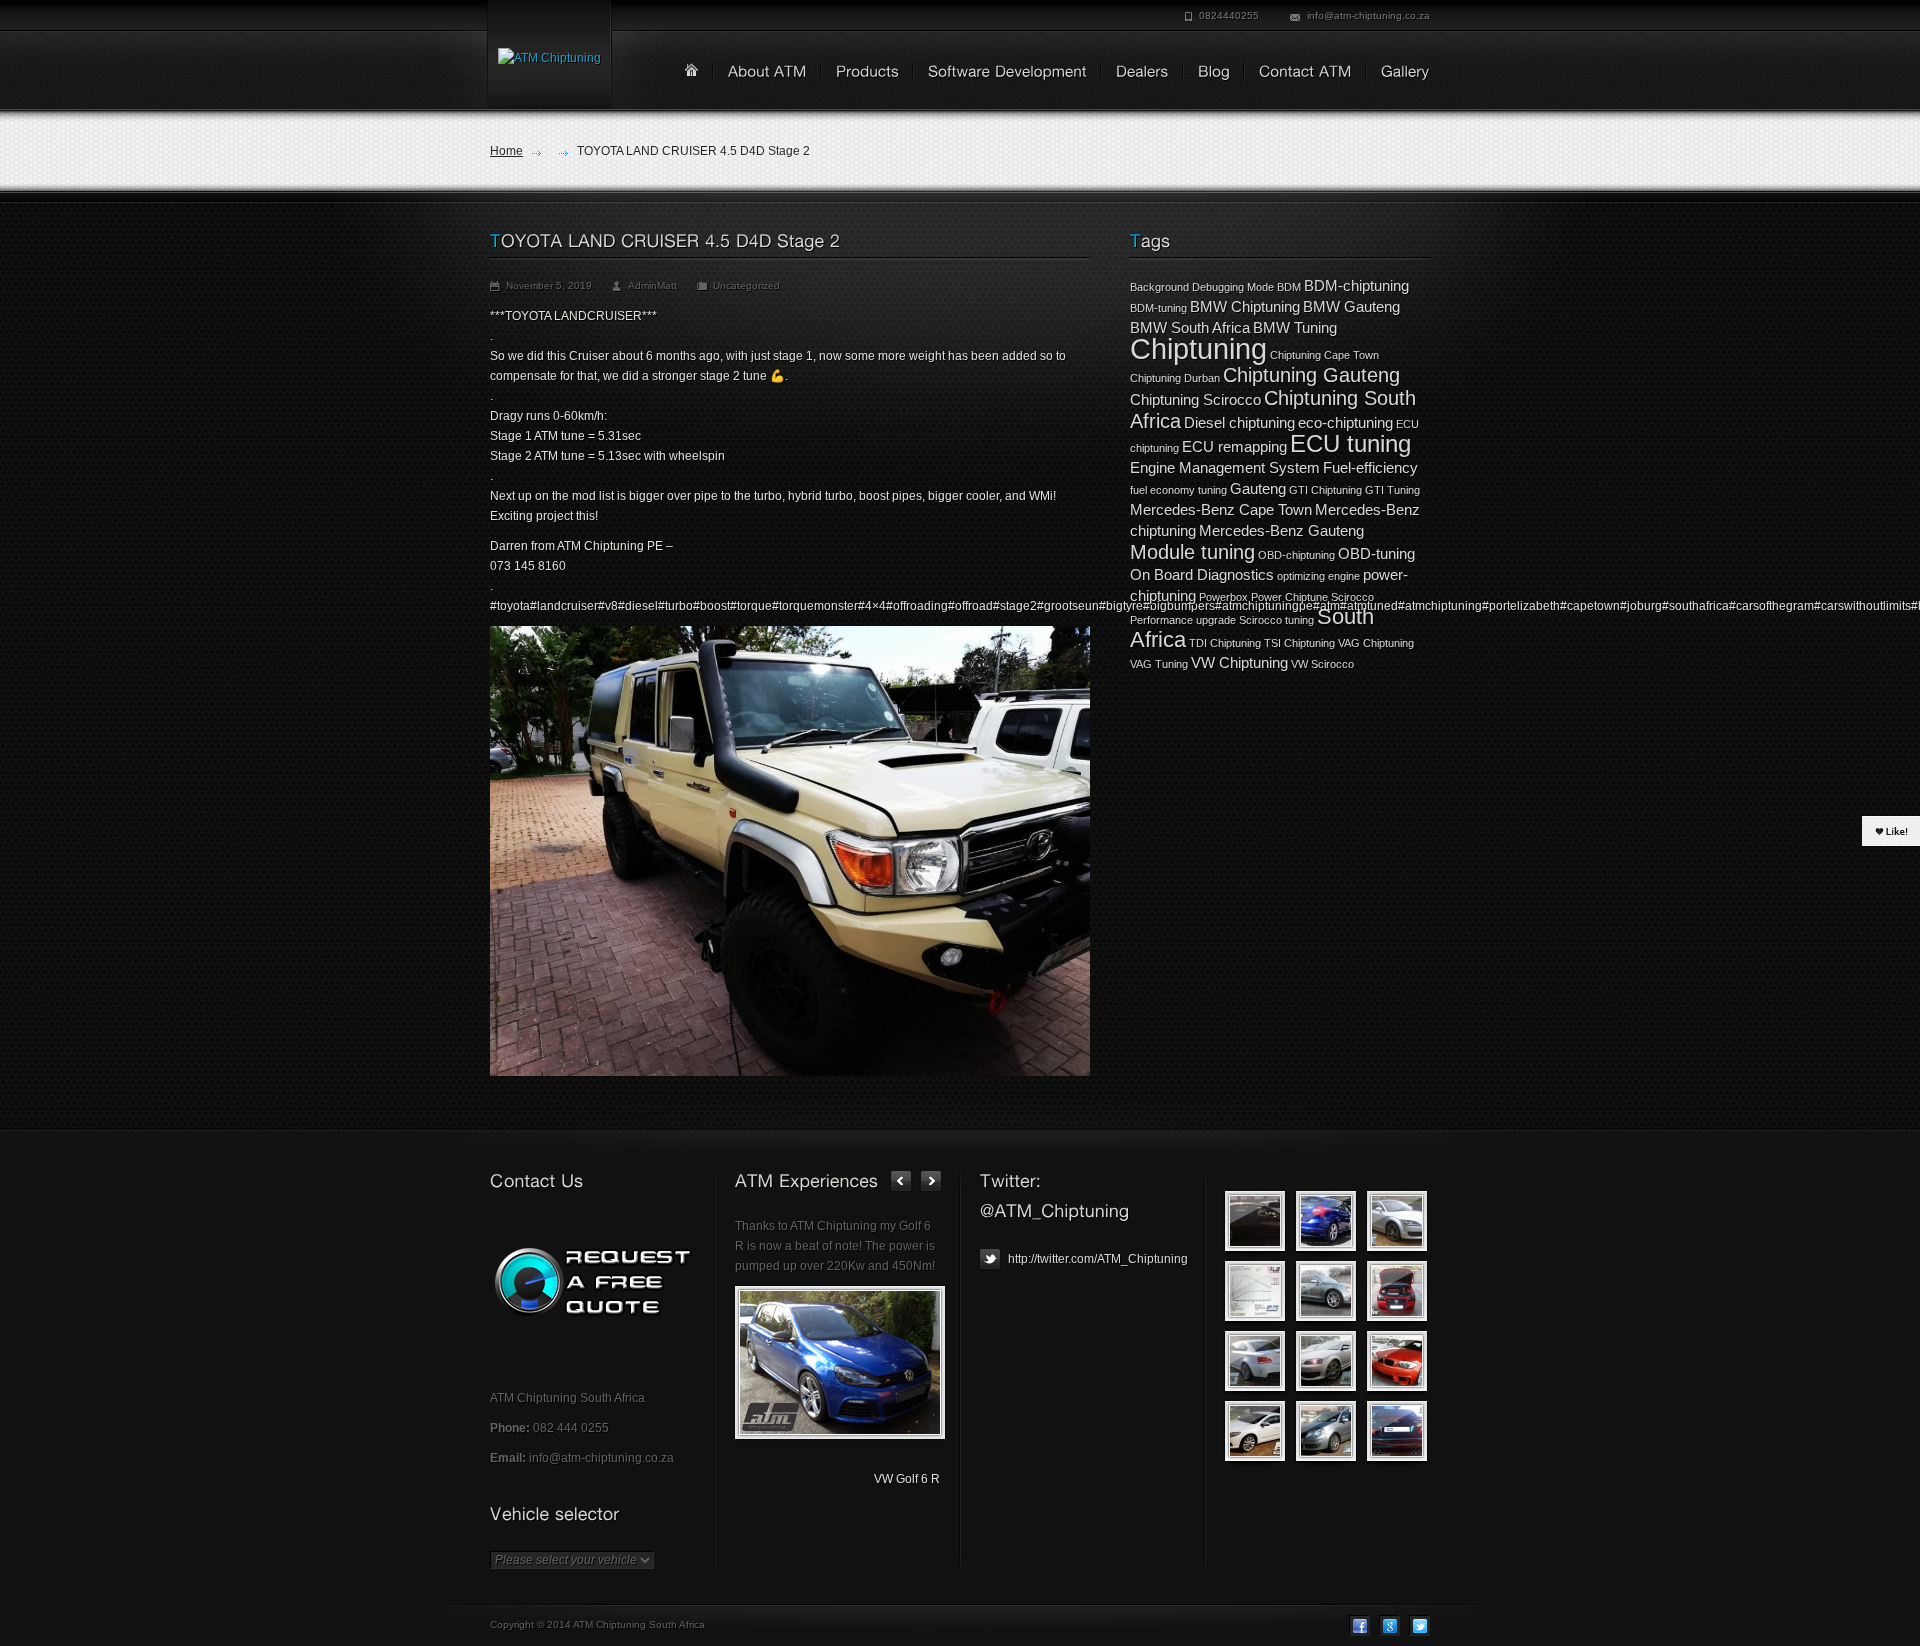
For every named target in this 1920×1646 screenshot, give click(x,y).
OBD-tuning (1376, 553)
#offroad (970, 606)
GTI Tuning (1392, 490)
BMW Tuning (1295, 327)
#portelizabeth (1521, 606)
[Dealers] (1135, 73)
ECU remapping (1234, 446)
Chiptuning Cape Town (1324, 355)
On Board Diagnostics (1202, 574)
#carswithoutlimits (1862, 606)
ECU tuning (1350, 443)
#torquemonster (815, 606)
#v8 (608, 606)
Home (506, 151)
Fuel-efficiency (1370, 467)
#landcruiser (564, 606)
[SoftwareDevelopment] (1000, 73)
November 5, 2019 (549, 285)
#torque (751, 606)
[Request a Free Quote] (592, 1282)
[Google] (1389, 1625)
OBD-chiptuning (1296, 555)
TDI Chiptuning (1225, 643)
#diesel (638, 606)
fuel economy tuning (1178, 490)
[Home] (692, 70)
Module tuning (1192, 552)
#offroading (917, 606)
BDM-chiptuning (1356, 285)
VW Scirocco (1322, 664)
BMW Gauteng (1351, 306)
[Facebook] (1359, 1625)
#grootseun (1068, 606)
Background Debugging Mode (1202, 287)
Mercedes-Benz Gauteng (1281, 530)
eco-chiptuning (1345, 422)
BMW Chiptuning (1245, 306)
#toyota (510, 606)
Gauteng (1258, 488)
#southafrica (1695, 606)
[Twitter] (1419, 1625)
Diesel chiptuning (1239, 422)
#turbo (675, 606)
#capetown (1590, 606)
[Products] (860, 73)
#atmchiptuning (1440, 606)
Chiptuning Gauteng (1311, 375)
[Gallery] (1398, 73)
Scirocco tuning (1276, 620)
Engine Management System (1225, 467)
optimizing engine (1318, 576)
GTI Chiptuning (1325, 490)
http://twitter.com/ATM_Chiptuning (1096, 1259)
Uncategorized (746, 285)
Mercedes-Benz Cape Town (1221, 509)
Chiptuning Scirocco (1195, 399)
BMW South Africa (1190, 327)
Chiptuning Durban (1175, 378)
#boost (711, 606)
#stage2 (1015, 606)
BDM (1289, 287)
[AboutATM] (760, 73)
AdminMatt (652, 285)
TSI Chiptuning (1299, 643)
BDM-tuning (1158, 308)
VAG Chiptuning (1376, 643)
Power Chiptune (1289, 597)
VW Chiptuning (1239, 662)
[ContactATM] (1298, 73)
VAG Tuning (1159, 664)
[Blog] (1207, 73)
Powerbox (1223, 597)
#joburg (1641, 606)
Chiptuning (1198, 348)
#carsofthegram (1771, 606)
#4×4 (872, 606)
